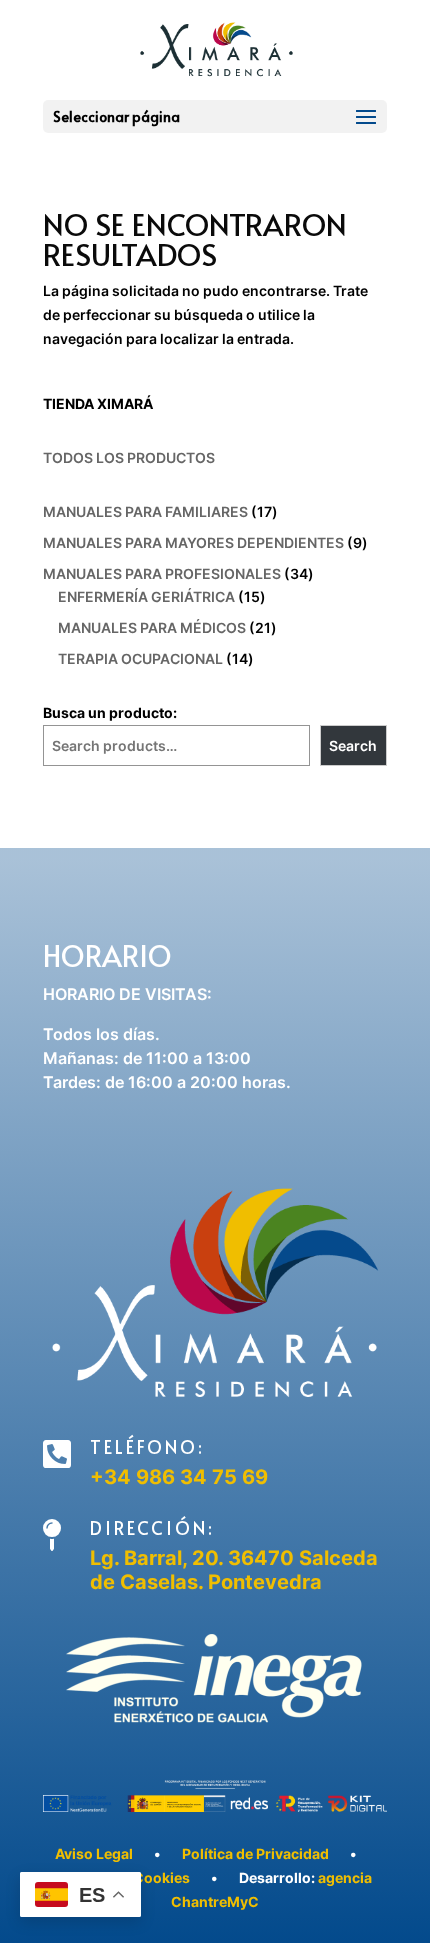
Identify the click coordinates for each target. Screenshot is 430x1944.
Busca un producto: (110, 712)
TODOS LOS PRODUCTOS (129, 457)
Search (353, 745)
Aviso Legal (94, 1853)
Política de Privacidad (255, 1853)
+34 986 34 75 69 (179, 1477)
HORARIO (107, 955)
